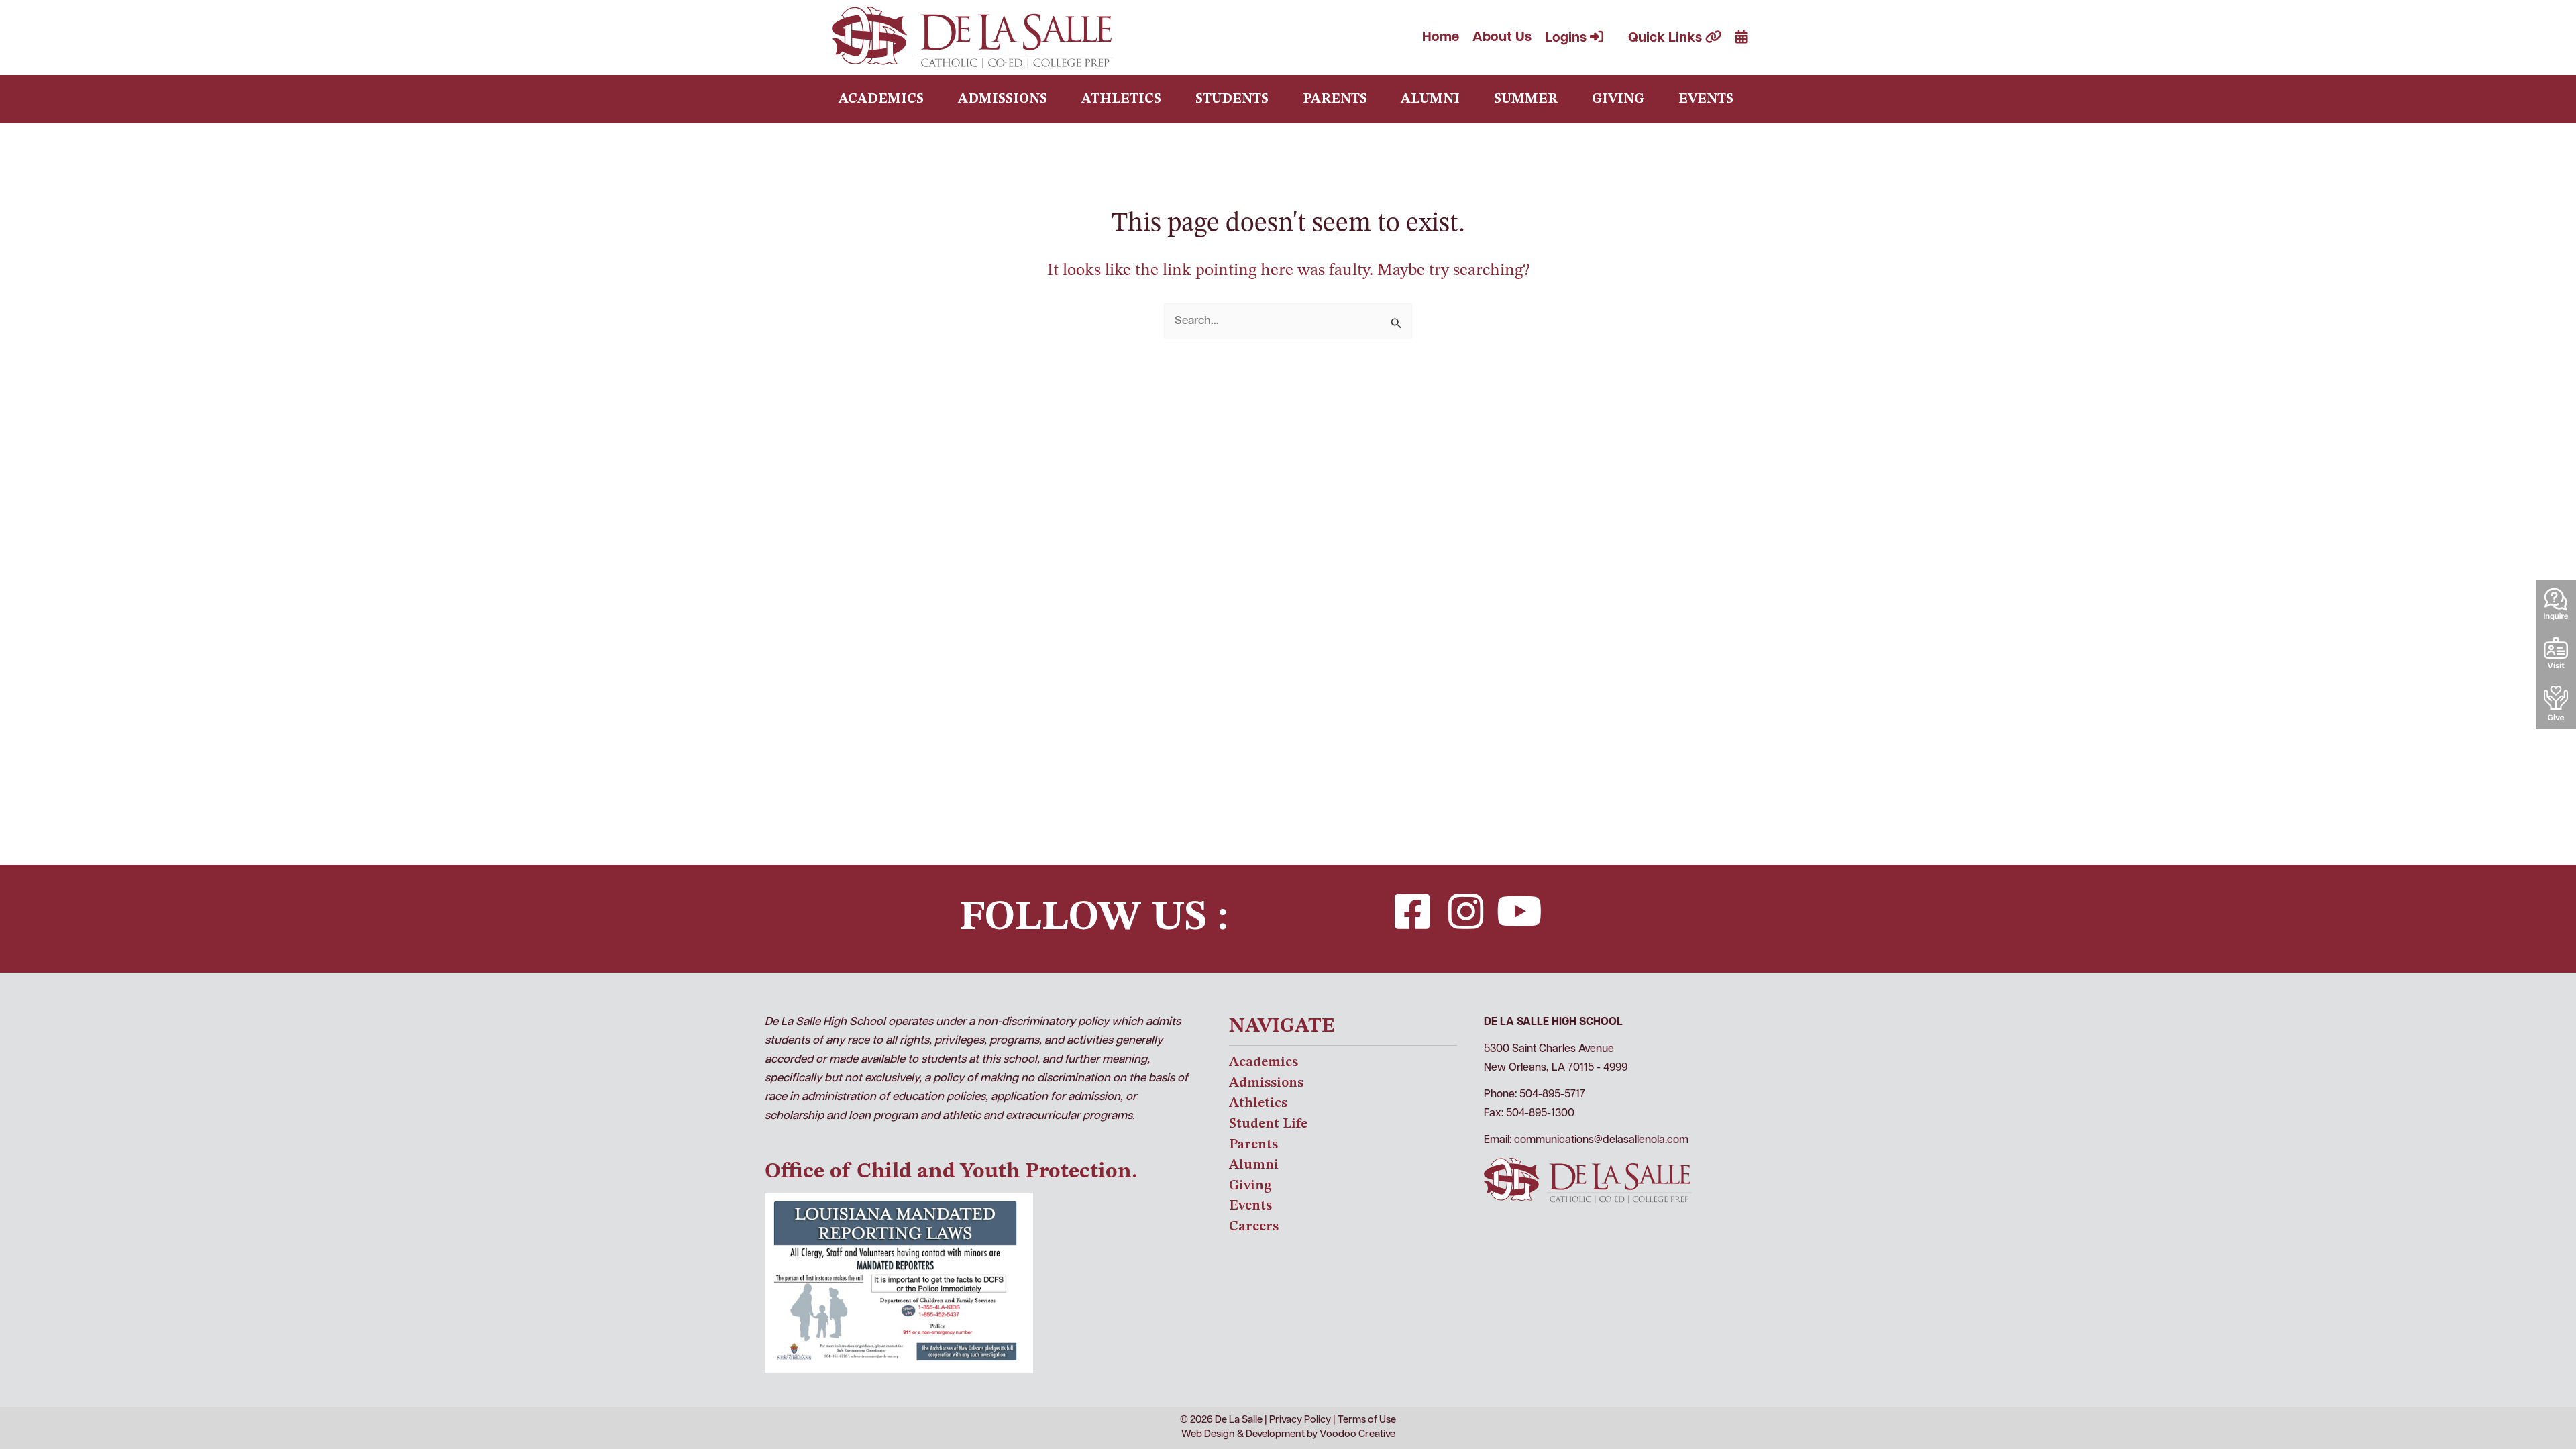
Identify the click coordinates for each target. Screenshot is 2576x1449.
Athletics (1121, 99)
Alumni (1430, 99)
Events (1706, 99)
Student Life (1268, 1124)
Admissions (1003, 99)
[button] (1412, 912)
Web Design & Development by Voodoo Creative (1288, 1435)
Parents (1335, 99)
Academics (881, 99)
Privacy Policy (1300, 1420)
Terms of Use (1367, 1420)
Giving (1618, 99)
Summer (1526, 99)
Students (1232, 99)
